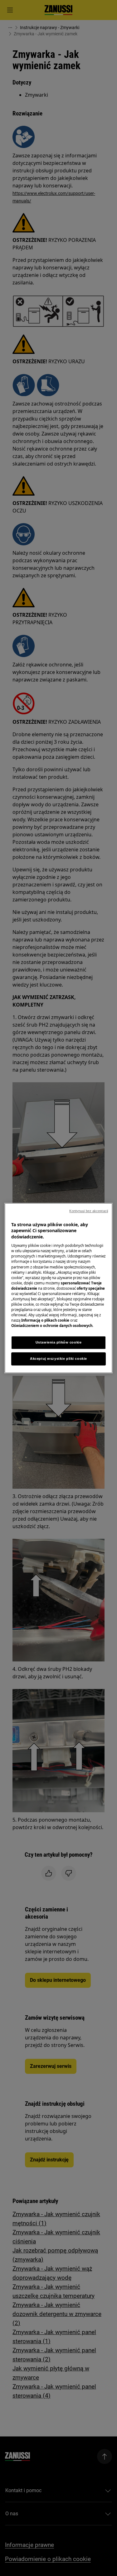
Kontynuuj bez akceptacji (89, 1211)
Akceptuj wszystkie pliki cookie (58, 1359)
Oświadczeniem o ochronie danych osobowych (52, 1326)
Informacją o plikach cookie (45, 1320)
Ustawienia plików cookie (59, 1342)
